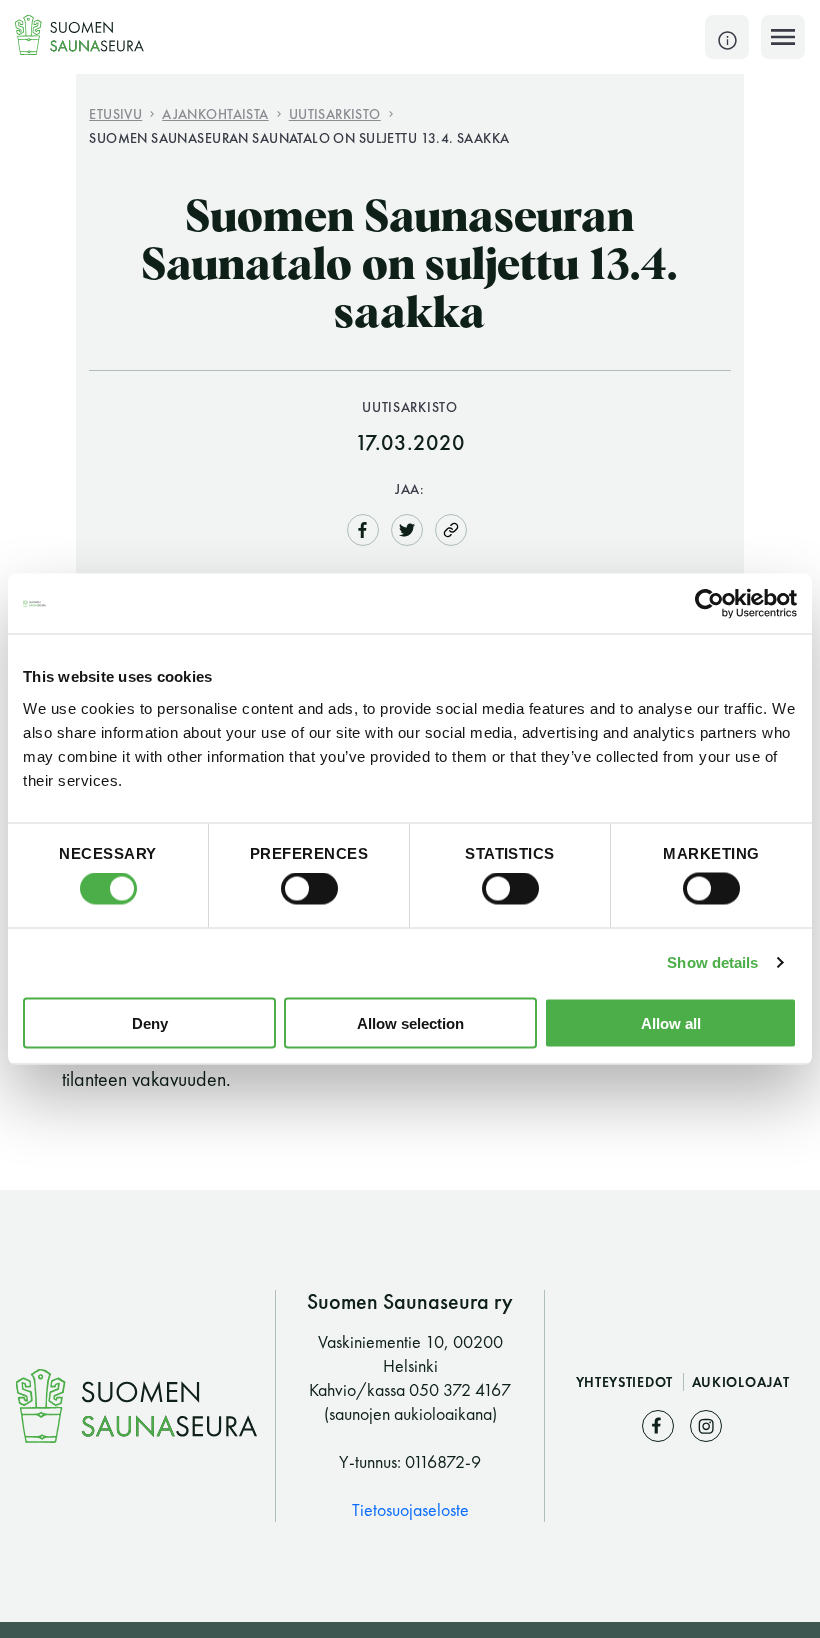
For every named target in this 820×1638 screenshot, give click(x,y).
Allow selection (410, 1022)
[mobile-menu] (783, 37)
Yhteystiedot (626, 1382)
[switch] (309, 889)
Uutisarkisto (335, 113)
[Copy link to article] (451, 529)
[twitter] (407, 527)
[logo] (80, 35)
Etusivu (115, 113)
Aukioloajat (741, 1382)
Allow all (671, 1022)
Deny (150, 1022)
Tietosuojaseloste (410, 1509)
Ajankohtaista (215, 113)
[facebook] (363, 527)
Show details (712, 962)
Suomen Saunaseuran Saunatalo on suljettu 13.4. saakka (299, 137)
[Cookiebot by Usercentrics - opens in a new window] (709, 604)
